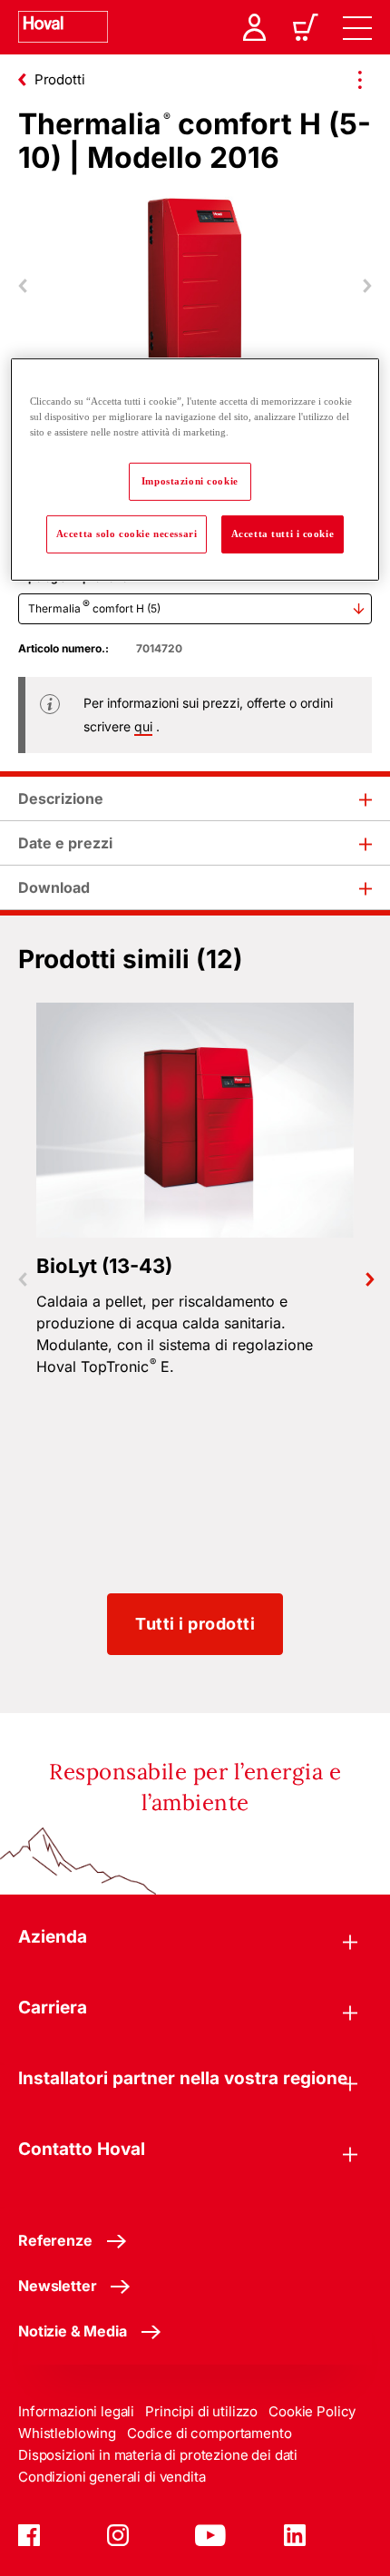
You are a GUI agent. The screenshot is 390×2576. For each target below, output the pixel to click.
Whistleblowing (67, 2433)
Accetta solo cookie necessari (127, 534)
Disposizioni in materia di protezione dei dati (158, 2455)
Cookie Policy (312, 2411)
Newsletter (57, 2286)
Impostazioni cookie (190, 481)
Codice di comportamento (210, 2433)
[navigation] (357, 27)
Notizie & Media (73, 2331)
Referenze (55, 2240)
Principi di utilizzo (201, 2411)
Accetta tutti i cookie (283, 534)
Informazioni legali (76, 2411)
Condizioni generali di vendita (112, 2477)
